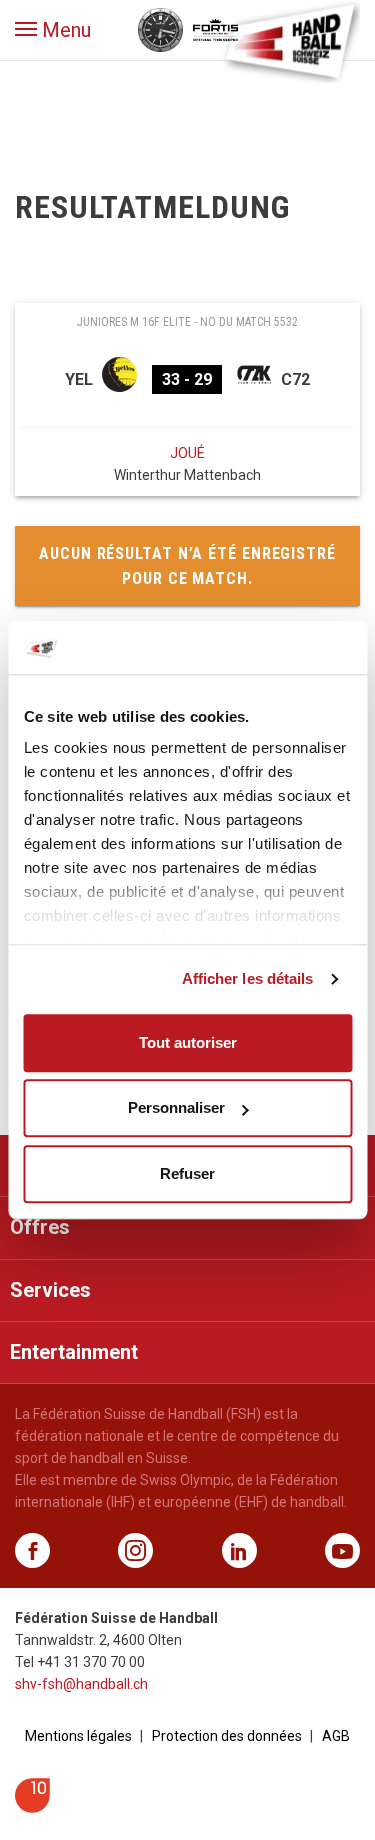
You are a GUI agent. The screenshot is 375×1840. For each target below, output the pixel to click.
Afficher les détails (248, 978)
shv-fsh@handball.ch (81, 1684)
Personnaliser (176, 1107)
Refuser (187, 1173)
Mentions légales (78, 1736)
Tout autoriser (188, 1042)
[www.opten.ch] (32, 1807)
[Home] (290, 40)
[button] (53, 30)
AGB (336, 1736)
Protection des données (227, 1736)
